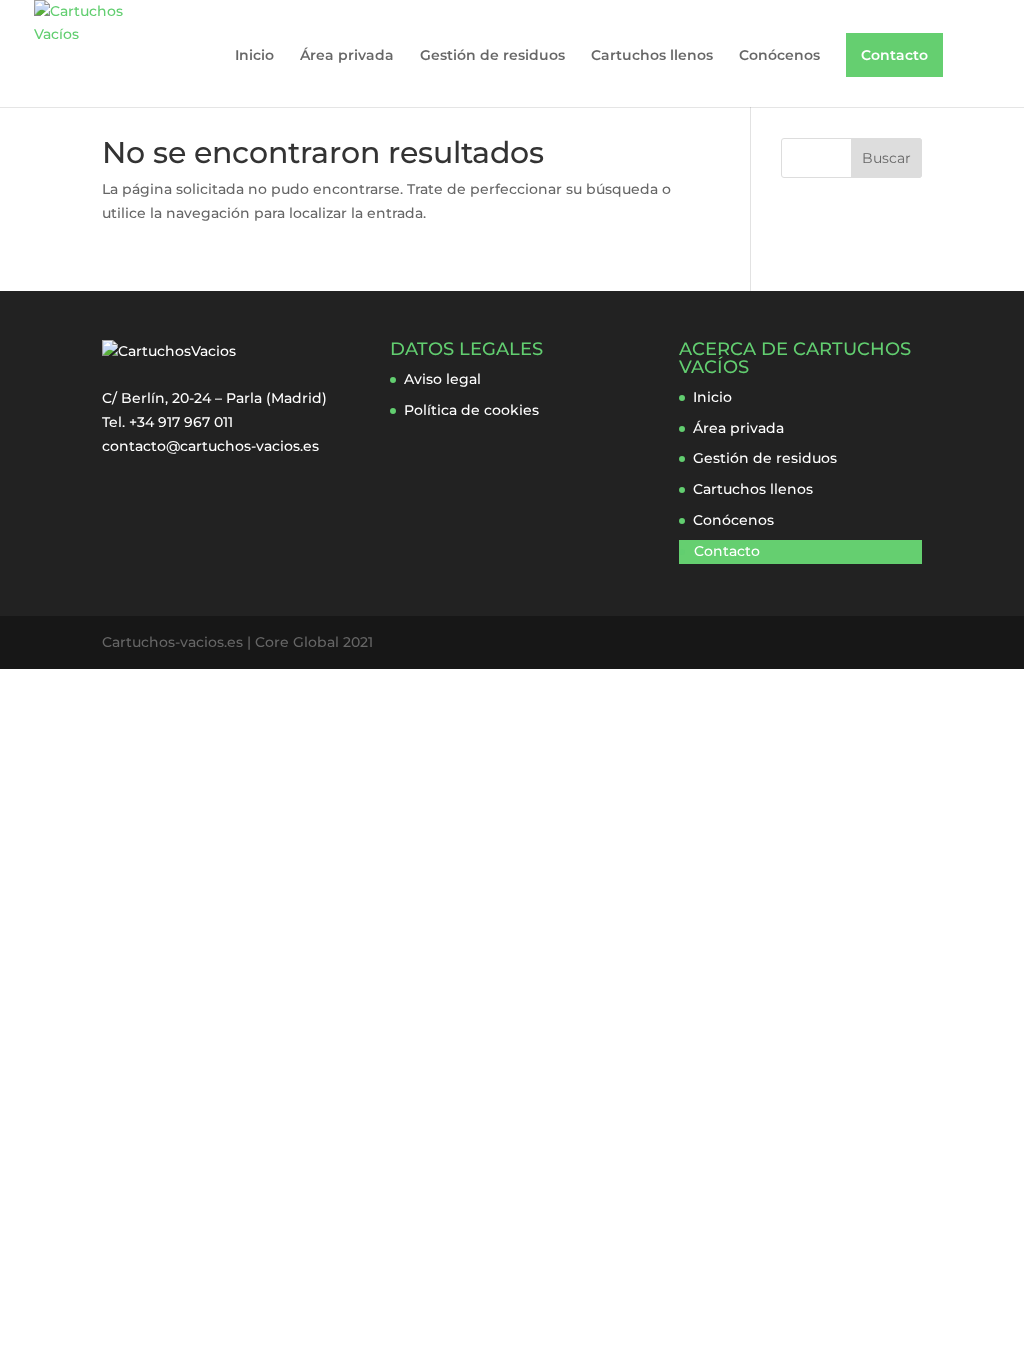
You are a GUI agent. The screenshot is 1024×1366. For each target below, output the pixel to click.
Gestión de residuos (492, 56)
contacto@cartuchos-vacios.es (210, 446)
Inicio (254, 56)
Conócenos (779, 56)
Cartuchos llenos (652, 56)
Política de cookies (471, 410)
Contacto (894, 55)
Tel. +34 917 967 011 (167, 422)
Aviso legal (442, 379)
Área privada (347, 56)
